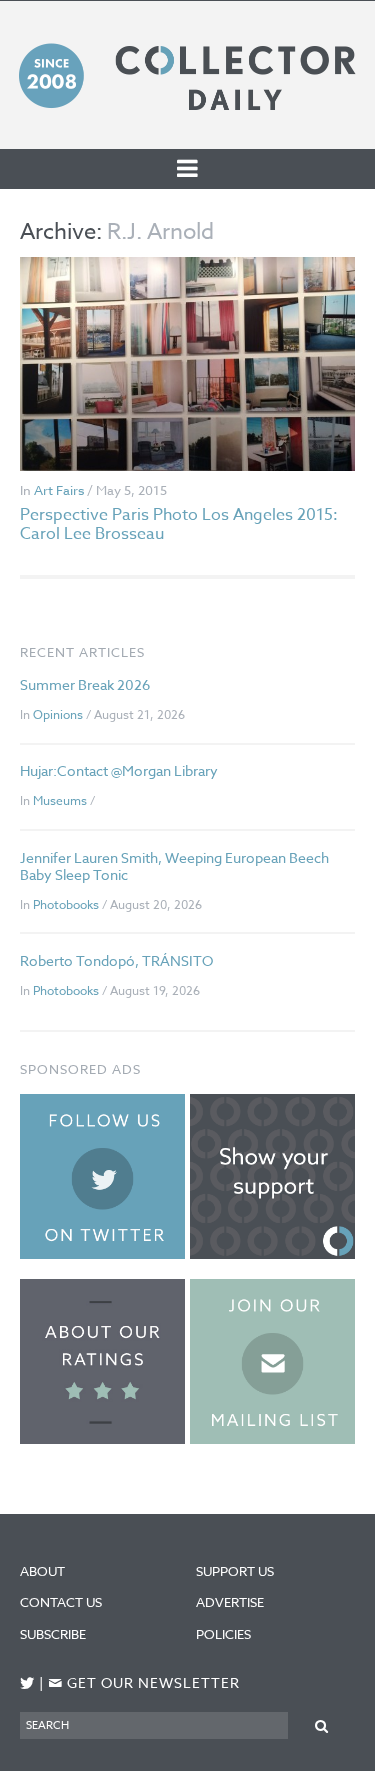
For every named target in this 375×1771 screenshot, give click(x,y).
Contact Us (61, 1602)
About (42, 1571)
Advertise (230, 1602)
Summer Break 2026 (85, 684)
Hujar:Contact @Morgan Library (119, 770)
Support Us (235, 1571)
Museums (60, 800)
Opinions (58, 714)
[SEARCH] (321, 1724)
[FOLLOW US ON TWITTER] (27, 1683)
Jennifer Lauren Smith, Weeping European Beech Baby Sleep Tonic (174, 866)
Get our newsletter (144, 1683)
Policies (223, 1634)
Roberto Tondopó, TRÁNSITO (116, 960)
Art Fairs (59, 490)
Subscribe (53, 1634)
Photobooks (66, 904)
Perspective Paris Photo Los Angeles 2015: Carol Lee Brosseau (179, 524)
